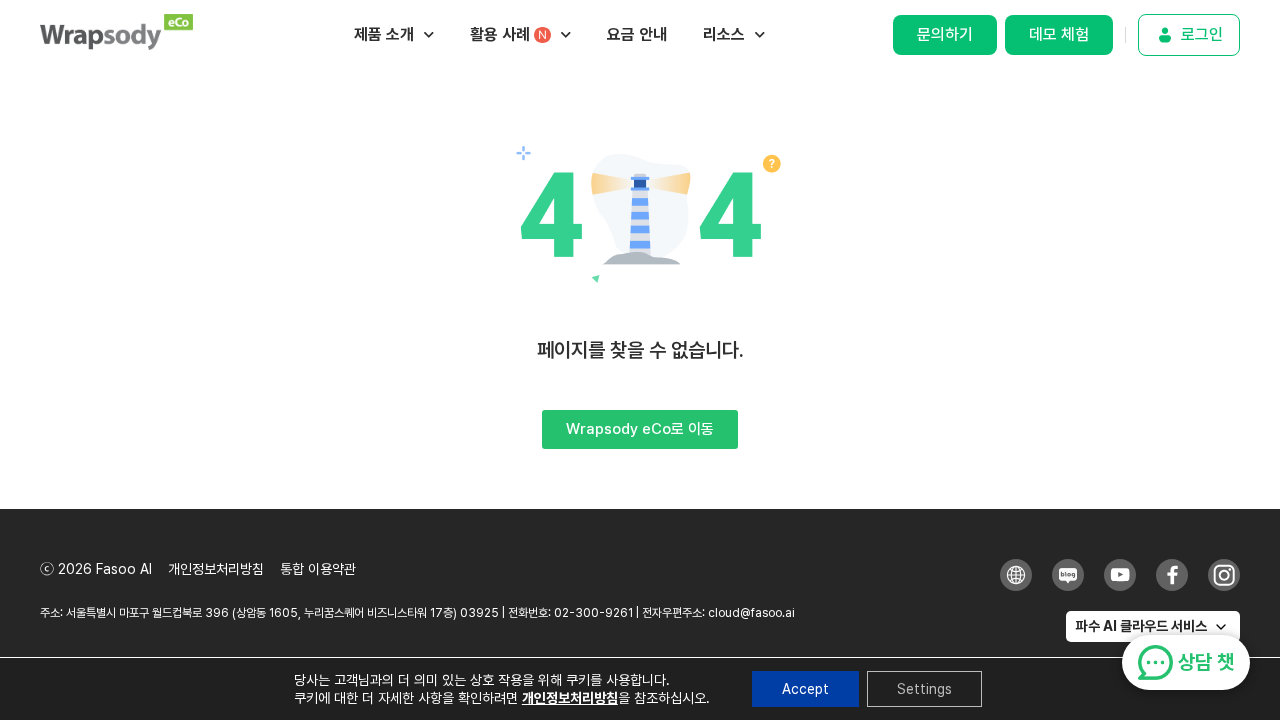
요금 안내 (637, 34)
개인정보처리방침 (570, 698)
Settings (924, 689)
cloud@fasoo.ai (751, 613)
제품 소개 (384, 34)
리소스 (724, 34)
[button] (1153, 626)
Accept (805, 689)
